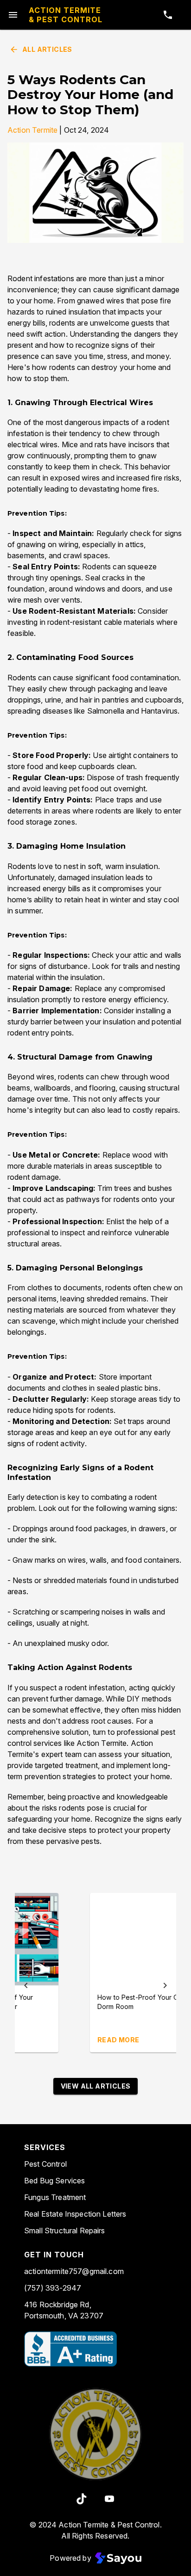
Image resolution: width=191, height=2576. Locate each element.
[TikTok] (82, 2499)
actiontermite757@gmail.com (74, 2271)
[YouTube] (109, 2499)
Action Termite (32, 130)
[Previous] (26, 1985)
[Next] (165, 1985)
